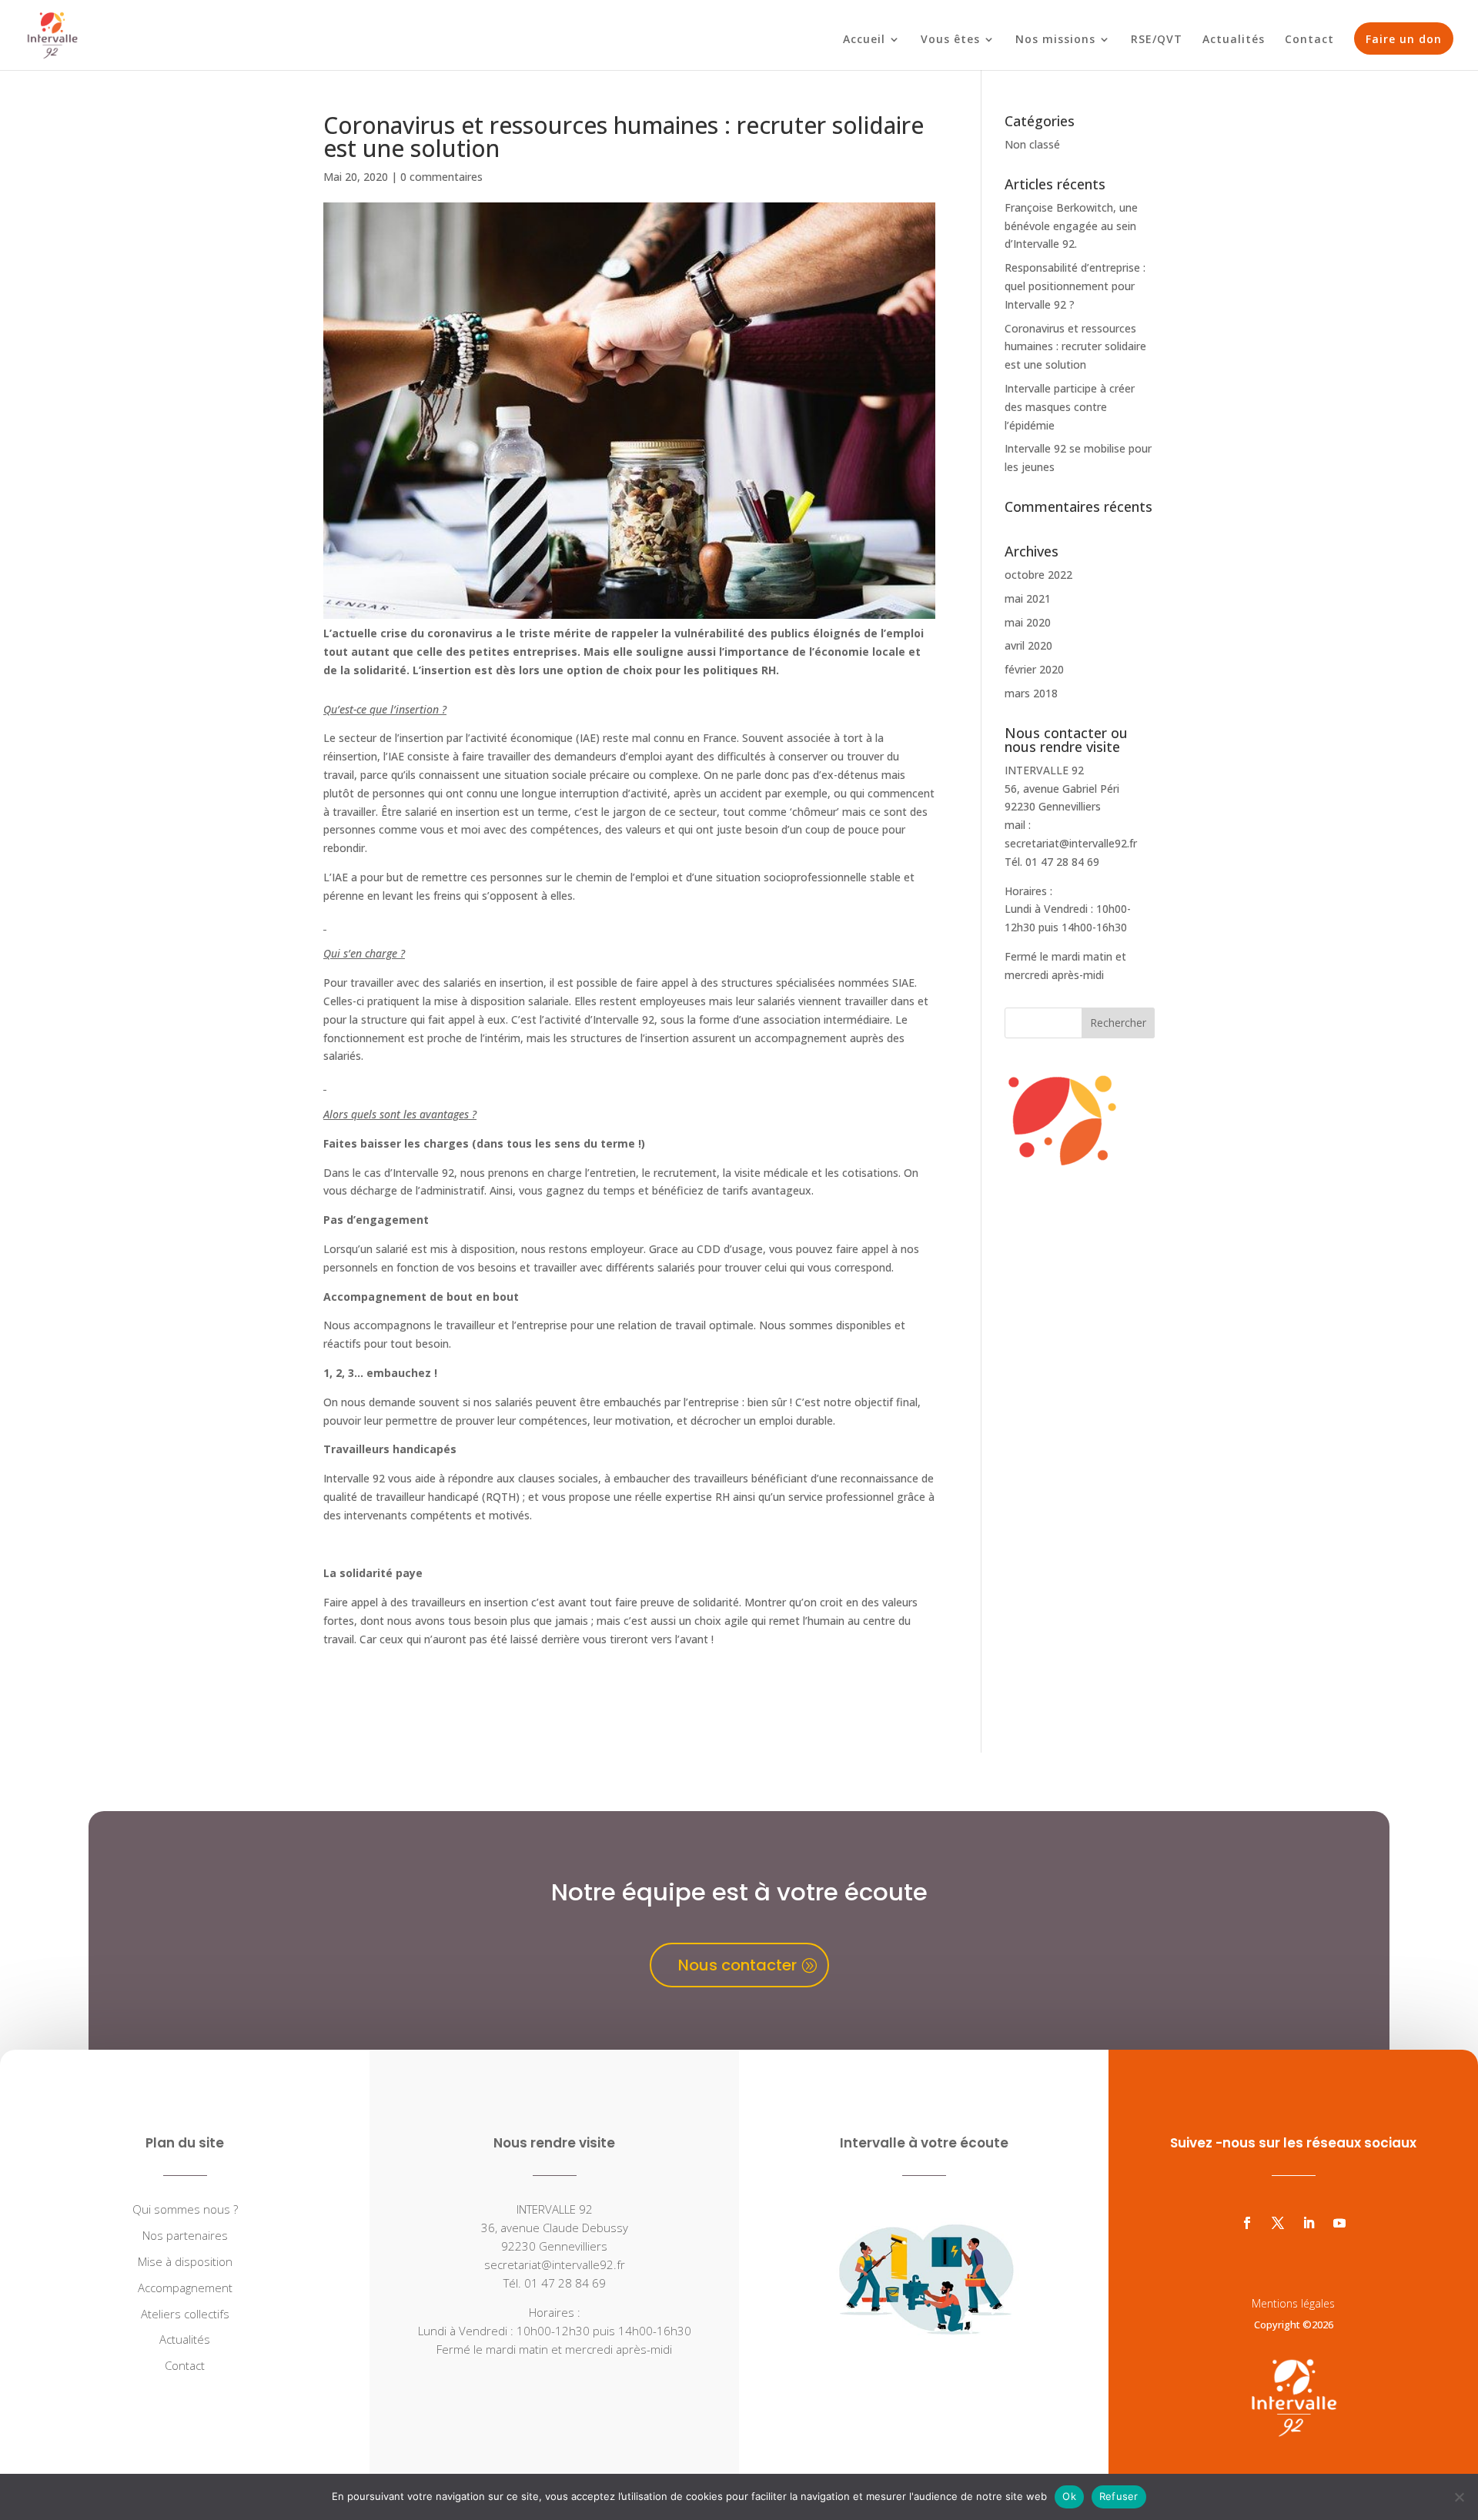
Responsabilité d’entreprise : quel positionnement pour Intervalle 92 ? (1075, 286)
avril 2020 (1028, 645)
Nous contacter (737, 1965)
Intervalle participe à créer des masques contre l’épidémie (1070, 407)
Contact (1309, 40)
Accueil (864, 40)
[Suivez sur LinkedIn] (1309, 2223)
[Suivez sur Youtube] (1339, 2223)
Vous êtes (950, 40)
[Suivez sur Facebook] (1247, 2223)
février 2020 (1034, 669)
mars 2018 (1031, 693)
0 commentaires (441, 177)
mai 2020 (1028, 622)
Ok (1069, 2496)
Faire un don (1404, 39)
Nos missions (1055, 40)
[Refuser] (1459, 2497)
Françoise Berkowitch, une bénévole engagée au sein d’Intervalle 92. (1071, 226)
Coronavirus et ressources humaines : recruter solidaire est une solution (1075, 347)
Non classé (1032, 144)
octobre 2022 (1038, 575)
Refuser (1119, 2496)
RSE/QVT (1157, 40)
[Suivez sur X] (1278, 2223)
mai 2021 (1028, 598)
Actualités (1234, 40)
